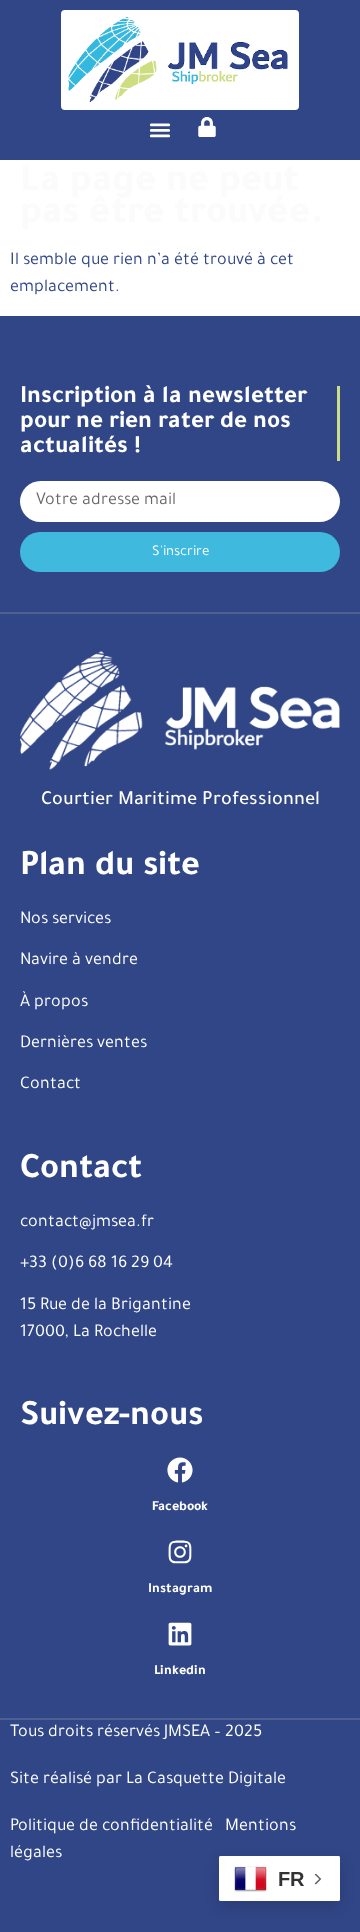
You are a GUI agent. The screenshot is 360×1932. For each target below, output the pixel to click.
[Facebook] (180, 1470)
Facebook (180, 1508)
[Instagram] (180, 1552)
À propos (54, 1003)
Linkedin (180, 1672)
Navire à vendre (79, 961)
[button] (160, 129)
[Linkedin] (180, 1634)
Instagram (180, 1590)
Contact (50, 1085)
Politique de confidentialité (111, 1827)
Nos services (65, 920)
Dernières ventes (83, 1044)
